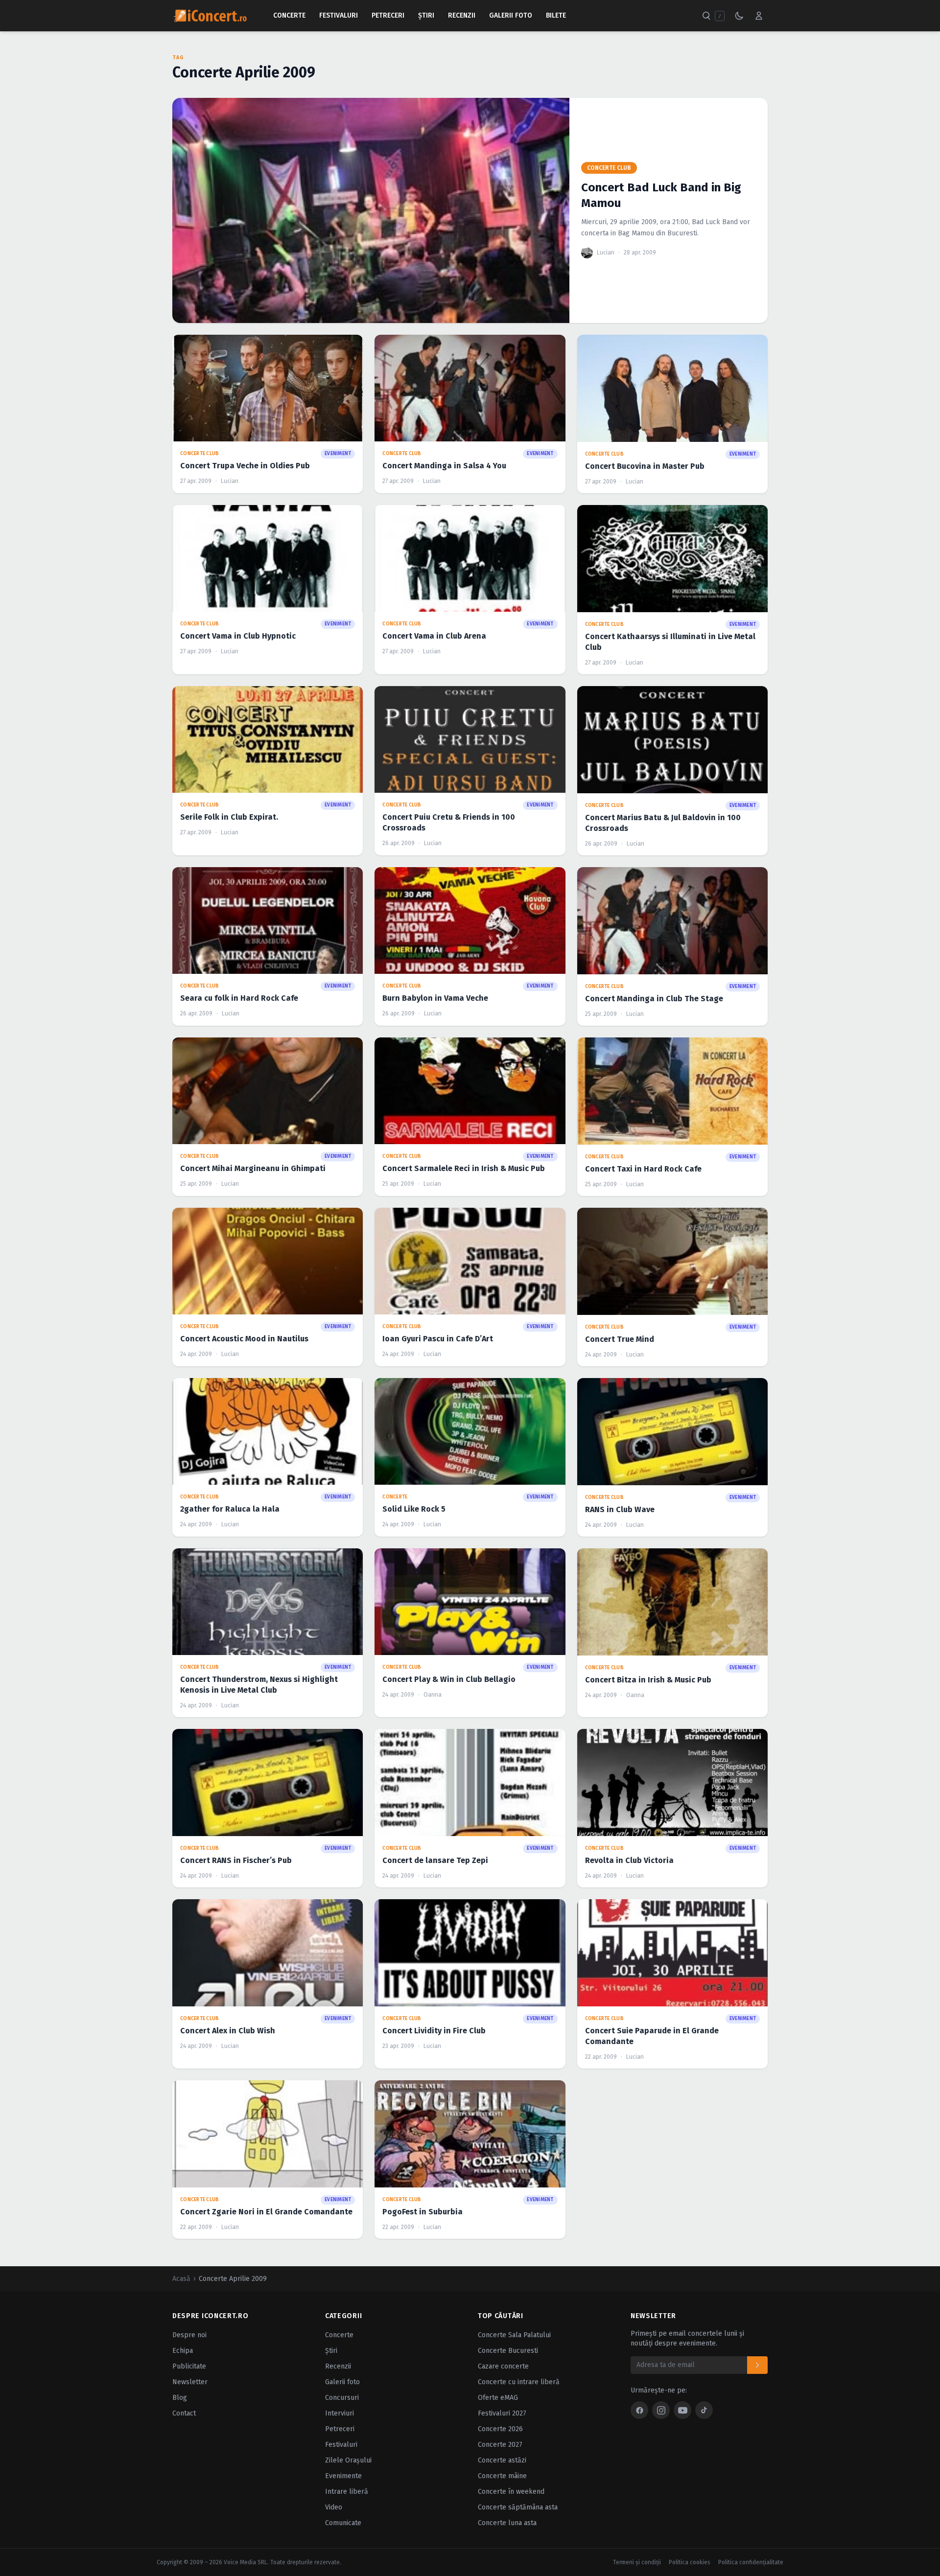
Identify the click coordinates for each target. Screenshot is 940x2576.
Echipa (183, 2351)
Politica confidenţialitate (751, 2562)
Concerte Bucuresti (508, 2351)
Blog (180, 2398)
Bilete (556, 15)
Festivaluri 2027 (502, 2413)
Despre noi (189, 2335)
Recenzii (462, 15)
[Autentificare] (759, 16)
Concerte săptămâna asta (518, 2507)
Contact (184, 2413)
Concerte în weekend (511, 2492)
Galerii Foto (511, 15)
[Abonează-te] (757, 2365)
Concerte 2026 (500, 2429)
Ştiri (426, 15)
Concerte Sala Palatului (514, 2335)
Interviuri (340, 2413)
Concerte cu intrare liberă (519, 2382)
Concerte (289, 15)
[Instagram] (661, 2410)
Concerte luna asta (507, 2523)
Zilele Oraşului (348, 2460)
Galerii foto (342, 2382)
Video (334, 2507)
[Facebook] (639, 2410)
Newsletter (190, 2382)
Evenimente (343, 2476)
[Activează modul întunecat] (739, 16)
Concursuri (342, 2398)
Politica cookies (690, 2562)
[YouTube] (682, 2410)
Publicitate (189, 2366)
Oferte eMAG (498, 2398)
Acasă (181, 2279)
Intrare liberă (347, 2492)
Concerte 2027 (500, 2445)
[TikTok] (704, 2410)
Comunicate (343, 2523)
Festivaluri (339, 15)
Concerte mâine (502, 2476)
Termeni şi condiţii (637, 2562)
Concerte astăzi (502, 2460)
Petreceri (388, 15)
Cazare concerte (503, 2366)
